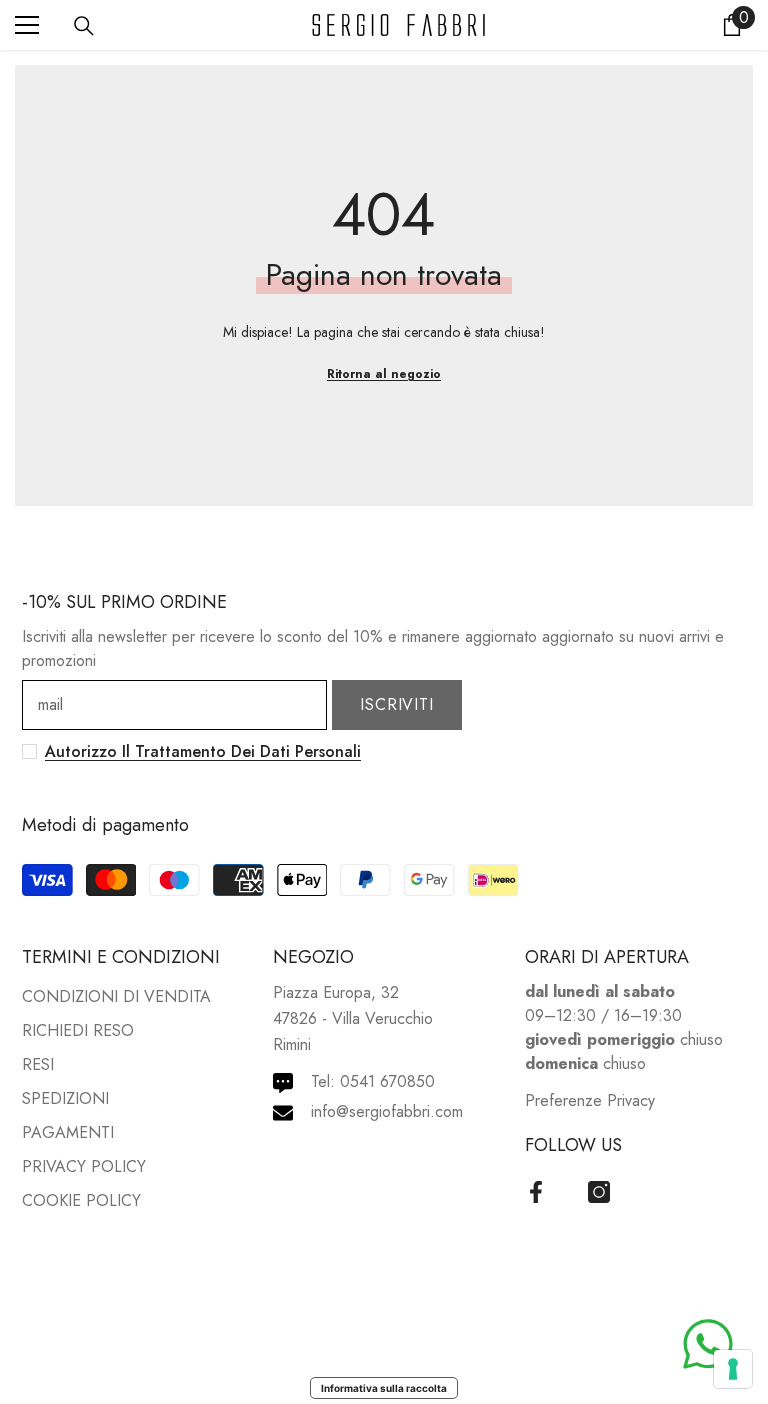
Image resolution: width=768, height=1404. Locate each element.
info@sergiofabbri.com (387, 1111)
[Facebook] (536, 1192)
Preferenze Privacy (590, 1100)
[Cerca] (84, 26)
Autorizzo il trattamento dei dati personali (203, 751)
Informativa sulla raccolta (384, 1388)
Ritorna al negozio (384, 374)
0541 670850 (387, 1081)
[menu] (27, 25)
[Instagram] (599, 1192)
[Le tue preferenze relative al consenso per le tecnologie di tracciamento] (733, 1369)
